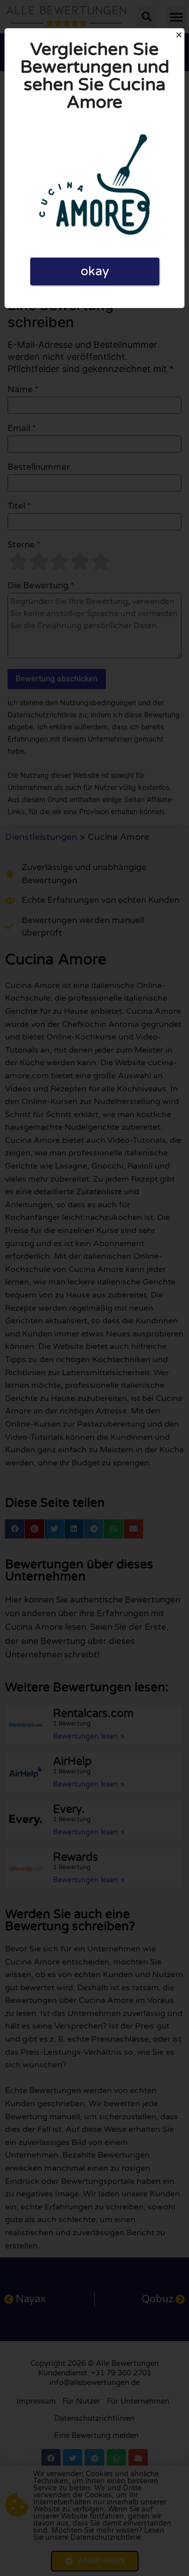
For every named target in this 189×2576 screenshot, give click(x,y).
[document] (94, 1288)
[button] (179, 35)
